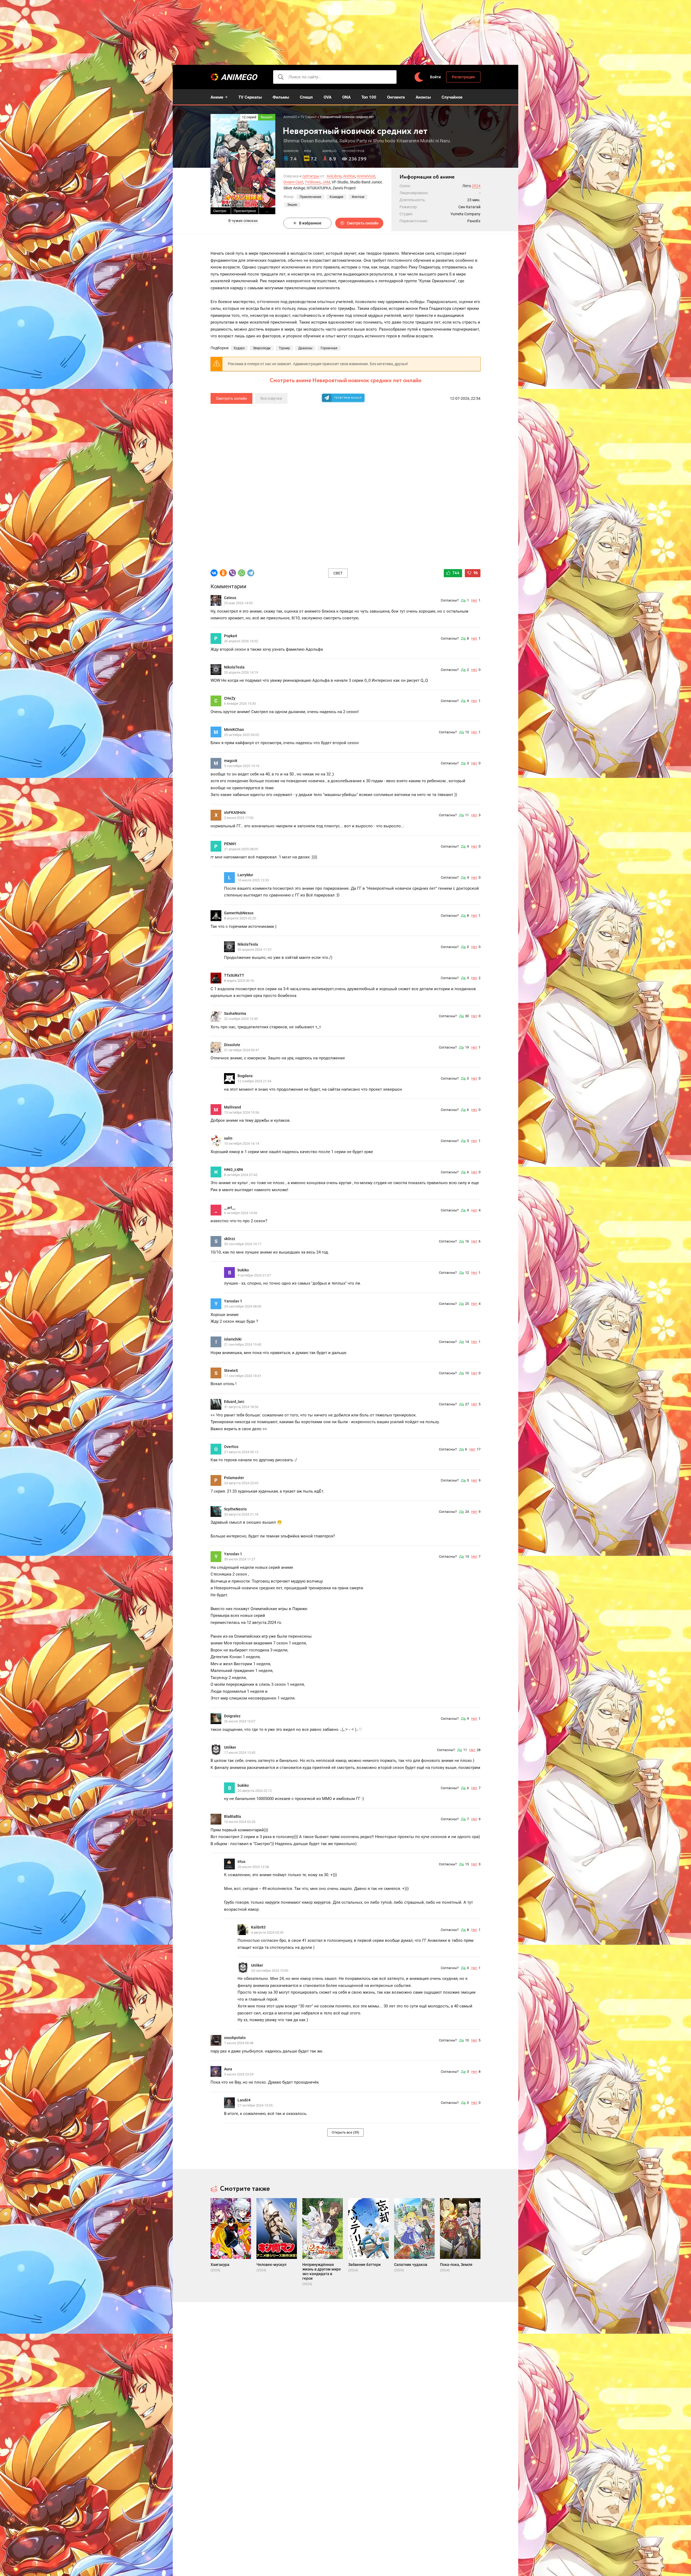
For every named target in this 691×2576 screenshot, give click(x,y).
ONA (346, 97)
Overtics (231, 1447)
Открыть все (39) (345, 2132)
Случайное (452, 97)
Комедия (336, 197)
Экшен (292, 205)
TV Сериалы (250, 97)
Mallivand (233, 1107)
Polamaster (234, 1478)
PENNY (230, 844)
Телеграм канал (348, 398)
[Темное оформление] (419, 77)
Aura (228, 2069)
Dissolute (232, 1045)
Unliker (230, 1747)
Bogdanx (245, 1076)
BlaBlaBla (233, 1816)
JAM (326, 182)
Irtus (241, 1862)
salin (228, 1138)
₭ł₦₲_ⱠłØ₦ (233, 1170)
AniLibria (334, 176)
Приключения (310, 197)
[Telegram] (251, 573)
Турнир (284, 348)
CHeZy (230, 698)
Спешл (306, 97)
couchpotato (235, 2038)
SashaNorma (235, 1013)
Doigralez (232, 1716)
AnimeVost (366, 176)
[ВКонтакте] (214, 573)
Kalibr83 (258, 1927)
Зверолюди (262, 348)
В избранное (310, 223)
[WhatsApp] (242, 573)
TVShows (313, 182)
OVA (328, 97)
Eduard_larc (234, 1402)
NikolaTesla (234, 667)
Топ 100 (369, 97)
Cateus (230, 598)
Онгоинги (396, 97)
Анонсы (423, 97)
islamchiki (233, 1339)
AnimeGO (239, 77)
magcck (231, 761)
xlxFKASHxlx (235, 812)
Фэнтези (358, 197)
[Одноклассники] (223, 573)
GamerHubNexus (239, 913)
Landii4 (244, 2100)
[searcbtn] (281, 77)
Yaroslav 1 (233, 1301)
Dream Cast (293, 182)
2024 (476, 186)
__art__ (230, 1208)
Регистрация (463, 77)
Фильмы (281, 97)
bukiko (243, 1270)
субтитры (311, 176)
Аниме (217, 97)
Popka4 (231, 636)
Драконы (305, 348)
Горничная (329, 348)
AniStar (349, 176)
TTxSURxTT (234, 975)
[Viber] (232, 573)
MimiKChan (234, 730)
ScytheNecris (235, 1509)
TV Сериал (309, 117)
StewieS (231, 1371)
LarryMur (245, 875)
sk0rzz (230, 1239)
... (267, 211)
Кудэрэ (239, 348)
